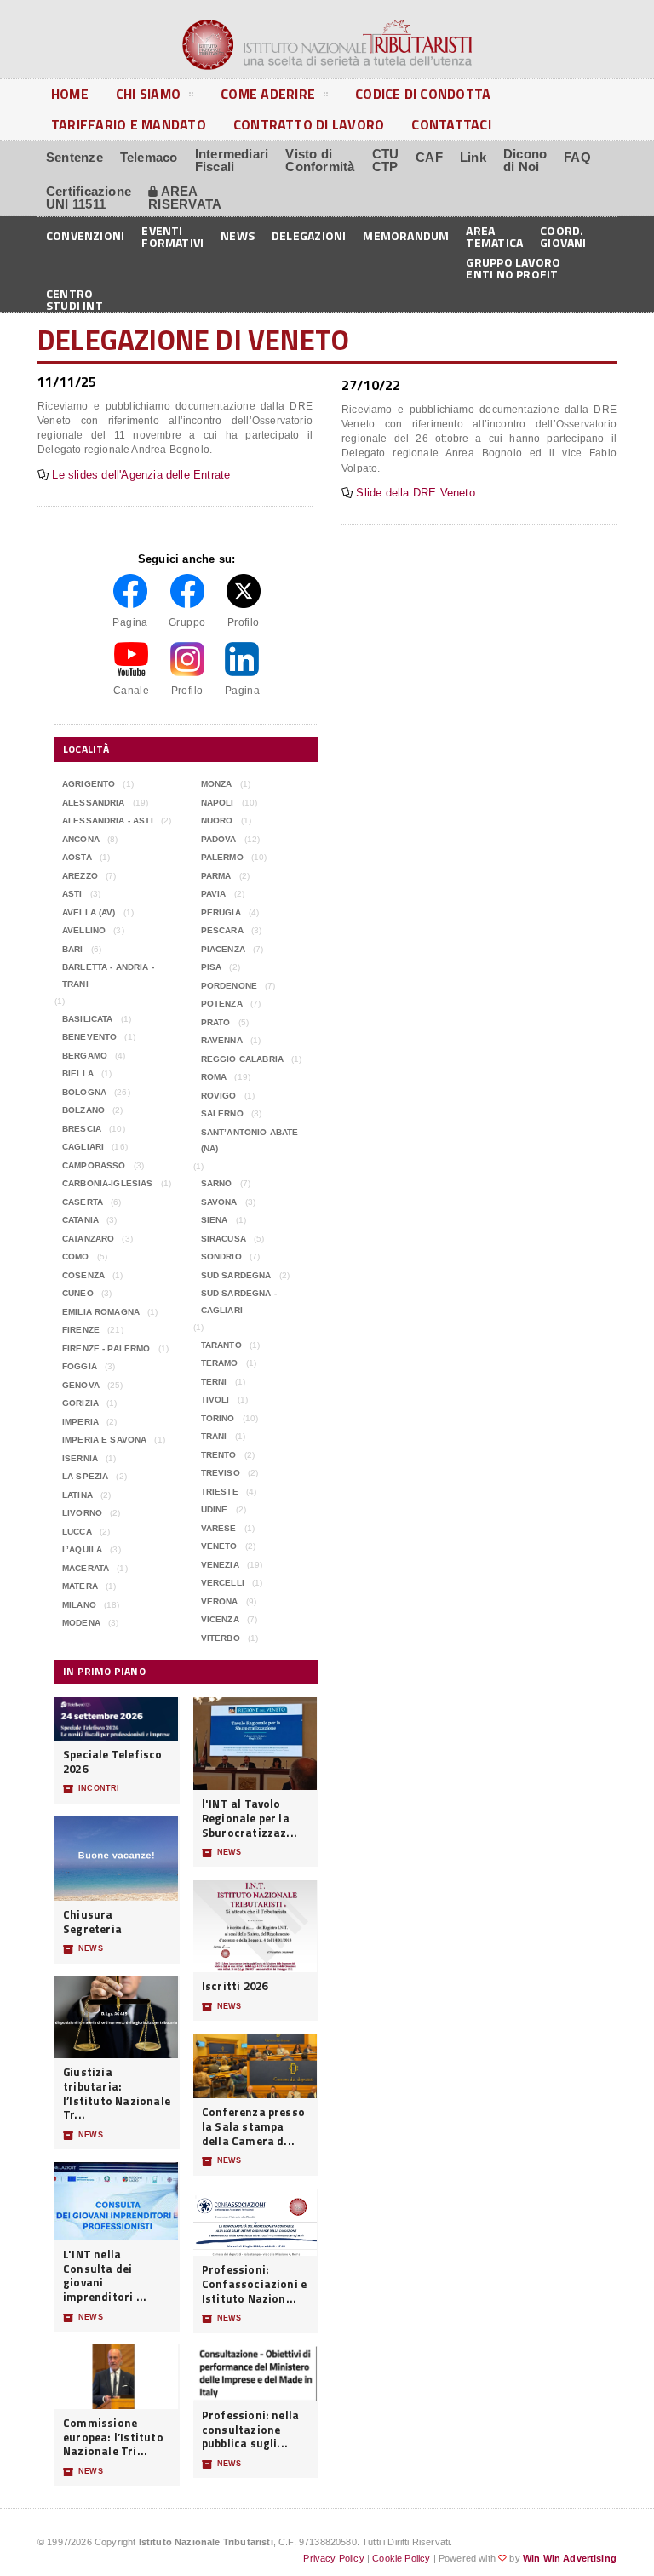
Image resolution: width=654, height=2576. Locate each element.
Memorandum (406, 235)
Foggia (80, 1366)
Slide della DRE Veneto (415, 493)
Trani (214, 1436)
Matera (80, 1586)
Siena (215, 1220)
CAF (429, 157)
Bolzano (83, 1110)
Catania (80, 1220)
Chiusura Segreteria (92, 1922)
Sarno (217, 1183)
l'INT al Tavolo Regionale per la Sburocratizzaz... (250, 1818)
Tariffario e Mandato (129, 124)
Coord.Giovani (563, 235)
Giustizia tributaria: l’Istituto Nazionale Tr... (117, 2094)
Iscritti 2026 (235, 1986)
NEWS (83, 1949)
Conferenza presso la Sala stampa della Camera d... (253, 2126)
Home (70, 94)
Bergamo (85, 1056)
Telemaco (149, 157)
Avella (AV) (89, 912)
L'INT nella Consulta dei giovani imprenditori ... (105, 2276)
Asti (72, 894)
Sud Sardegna (236, 1275)
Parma (216, 876)
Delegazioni (309, 235)
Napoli (218, 803)
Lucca (77, 1532)
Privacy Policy (333, 2558)
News (238, 235)
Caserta (83, 1202)
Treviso (221, 1473)
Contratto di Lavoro (309, 124)
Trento (219, 1455)
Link (473, 157)
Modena (81, 1623)
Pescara (222, 930)
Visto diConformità (320, 160)
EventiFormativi (172, 235)
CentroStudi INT (75, 298)
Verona (220, 1601)
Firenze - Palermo (106, 1348)
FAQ (577, 157)
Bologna (84, 1092)
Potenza (222, 1004)
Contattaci (451, 124)
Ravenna (222, 1040)
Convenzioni (85, 235)
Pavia (214, 894)
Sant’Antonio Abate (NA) (250, 1141)
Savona (219, 1202)
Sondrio (221, 1256)
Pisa (212, 967)
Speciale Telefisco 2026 (113, 1761)
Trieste (220, 1492)
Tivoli (215, 1400)
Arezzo (80, 876)
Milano (79, 1605)
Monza (217, 784)
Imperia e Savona (104, 1440)
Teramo (220, 1363)
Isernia (80, 1458)
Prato (216, 1022)
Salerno (222, 1113)
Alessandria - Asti (108, 820)
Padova (219, 839)
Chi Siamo (148, 94)
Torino (218, 1418)
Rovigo (219, 1096)
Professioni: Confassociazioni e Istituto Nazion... (255, 2284)
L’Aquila (82, 1549)
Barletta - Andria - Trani (108, 975)
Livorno (82, 1513)
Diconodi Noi (525, 160)
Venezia (220, 1565)
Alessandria (94, 803)
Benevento (89, 1037)
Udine (215, 1509)
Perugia (221, 912)
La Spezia (85, 1476)
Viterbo (221, 1638)
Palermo (222, 857)
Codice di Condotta (423, 94)
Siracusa (224, 1239)
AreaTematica (494, 235)
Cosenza (83, 1275)
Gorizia (80, 1403)
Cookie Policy (401, 2558)
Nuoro (217, 820)
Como (76, 1256)
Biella (78, 1073)
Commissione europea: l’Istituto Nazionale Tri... (113, 2437)
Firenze (81, 1330)
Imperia (80, 1422)
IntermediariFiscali (232, 160)
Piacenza (223, 949)
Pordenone (229, 986)
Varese (219, 1528)
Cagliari (83, 1147)
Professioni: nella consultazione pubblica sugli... (251, 2430)
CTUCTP (386, 160)
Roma (214, 1077)
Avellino (84, 930)
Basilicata (88, 1019)
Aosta (77, 857)
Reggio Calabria (242, 1059)
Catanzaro (88, 1239)
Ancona (81, 839)
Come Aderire (268, 94)
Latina (77, 1495)
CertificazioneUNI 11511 (89, 198)
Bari (73, 949)
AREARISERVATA (185, 198)
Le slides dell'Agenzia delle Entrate (141, 475)
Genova (81, 1385)
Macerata (86, 1568)
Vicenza (220, 1619)
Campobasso (94, 1165)
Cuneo (78, 1293)
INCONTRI (91, 1789)
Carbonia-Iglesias (108, 1183)
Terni (214, 1382)
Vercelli (223, 1583)
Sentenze (75, 157)
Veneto (219, 1546)
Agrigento (89, 784)
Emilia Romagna (101, 1312)
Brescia (82, 1129)
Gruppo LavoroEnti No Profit (513, 267)
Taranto (221, 1345)
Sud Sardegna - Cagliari (239, 1302)
